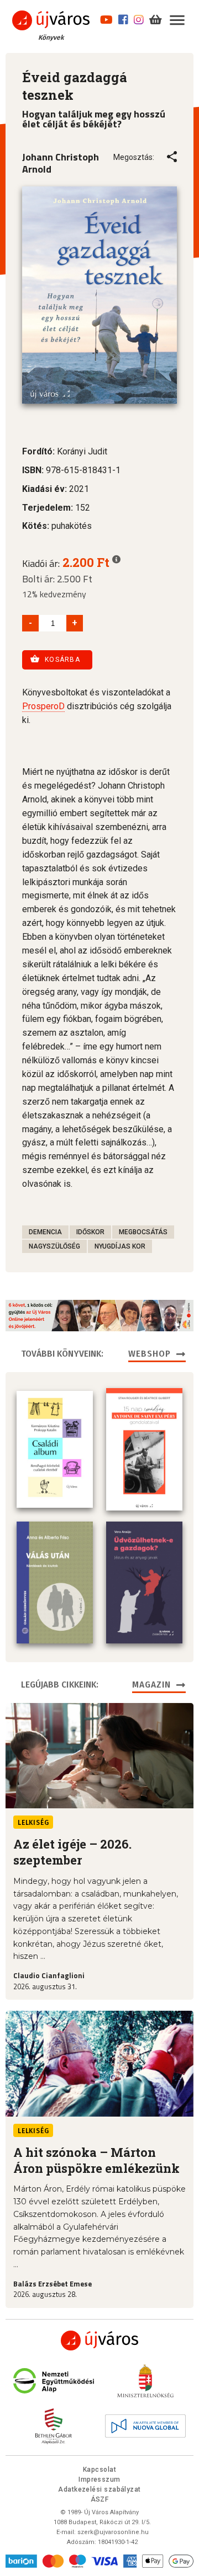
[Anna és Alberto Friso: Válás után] (55, 1582)
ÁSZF (100, 2499)
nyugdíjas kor (120, 1246)
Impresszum (99, 2479)
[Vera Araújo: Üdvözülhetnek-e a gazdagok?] (144, 1582)
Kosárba (62, 660)
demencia (45, 1232)
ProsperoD (43, 706)
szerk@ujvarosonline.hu (113, 2532)
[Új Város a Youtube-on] (106, 18)
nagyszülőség (54, 1246)
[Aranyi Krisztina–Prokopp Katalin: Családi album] (55, 1449)
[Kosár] (156, 18)
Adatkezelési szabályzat (99, 2489)
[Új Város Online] (99, 2341)
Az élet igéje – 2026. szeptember (72, 1852)
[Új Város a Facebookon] (123, 18)
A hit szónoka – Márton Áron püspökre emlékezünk (96, 2160)
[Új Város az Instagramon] (139, 18)
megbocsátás (143, 1232)
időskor (90, 1232)
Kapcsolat (99, 2470)
